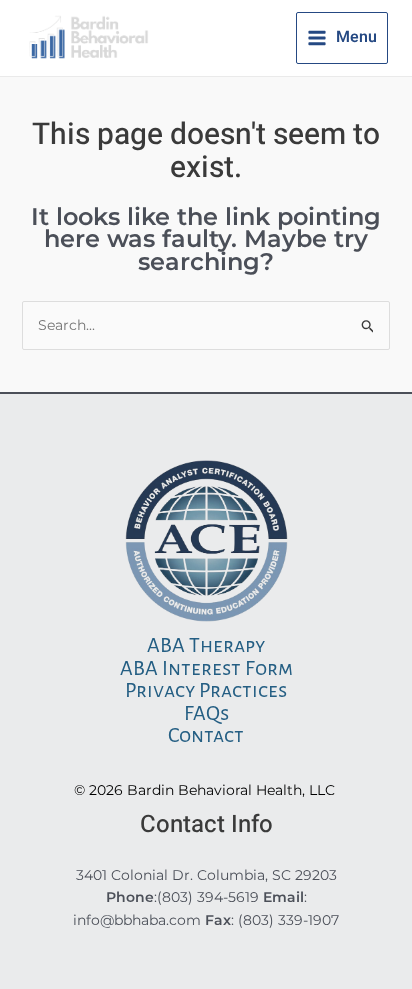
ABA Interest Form (206, 668)
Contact (206, 735)
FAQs (206, 713)
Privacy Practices (206, 690)
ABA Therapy (206, 645)
